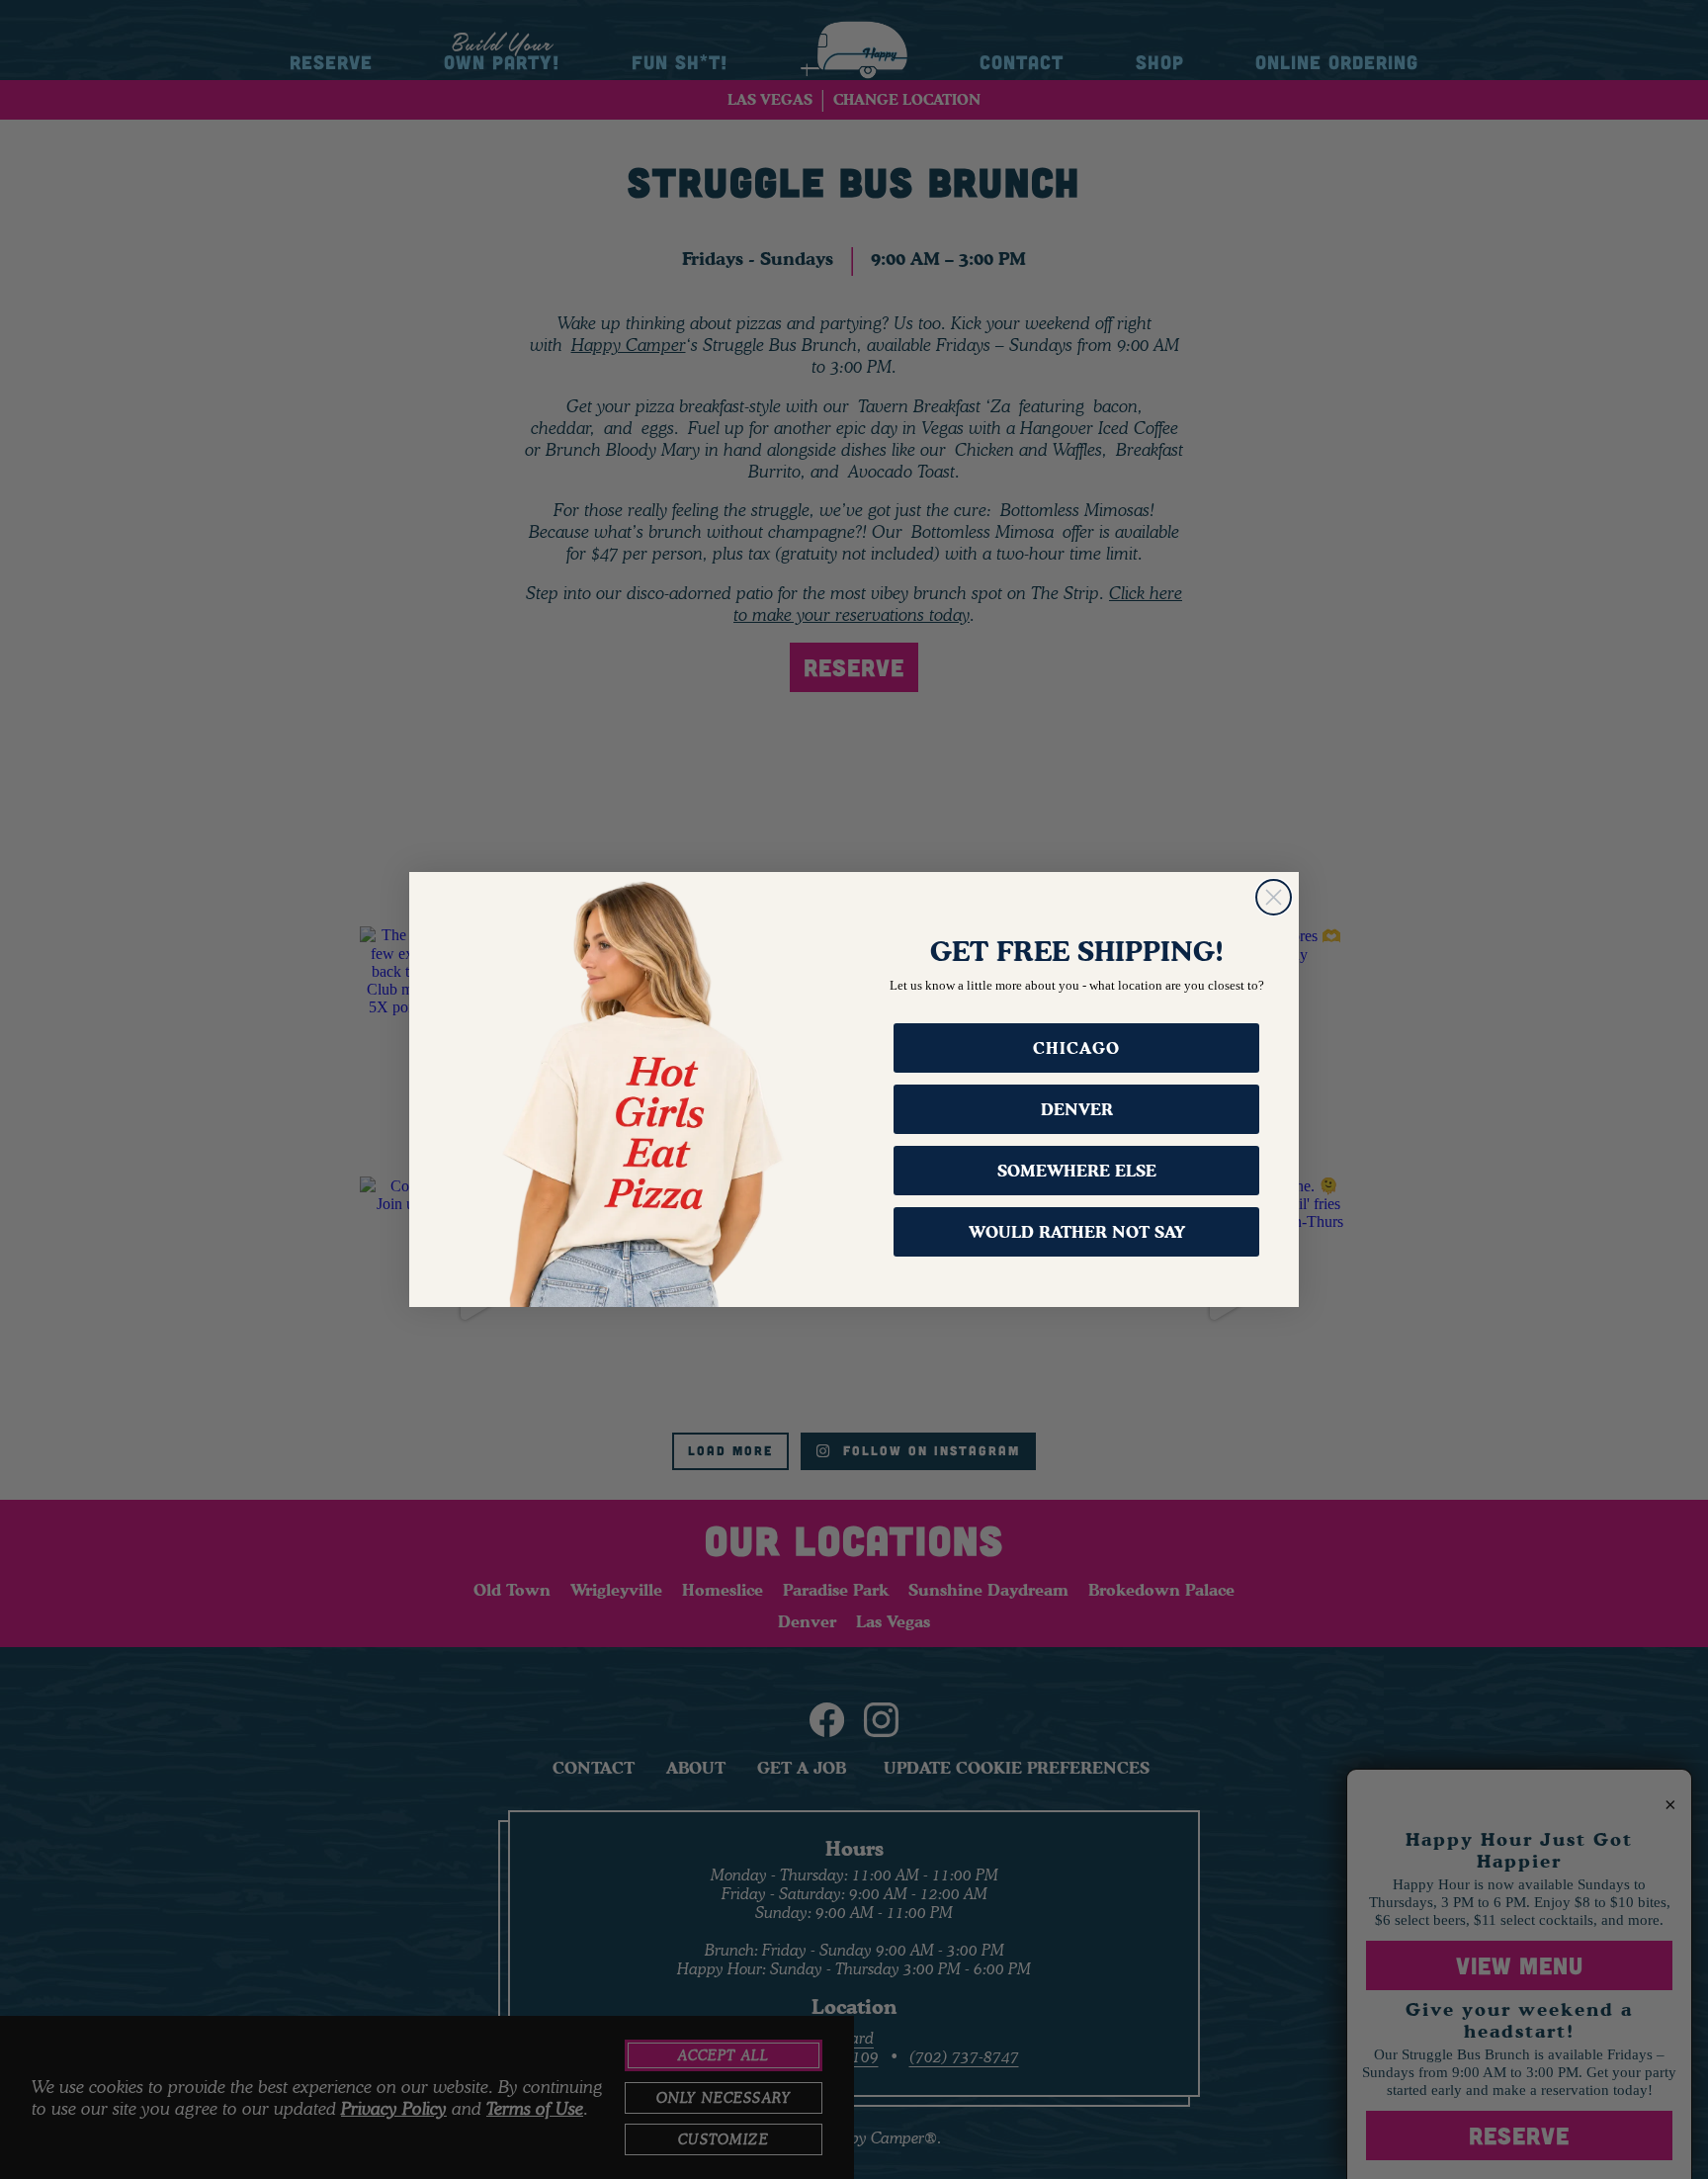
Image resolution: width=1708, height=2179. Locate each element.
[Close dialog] (1274, 897)
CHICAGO (1076, 1048)
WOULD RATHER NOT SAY (1077, 1232)
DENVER (1077, 1109)
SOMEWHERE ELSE (1077, 1171)
